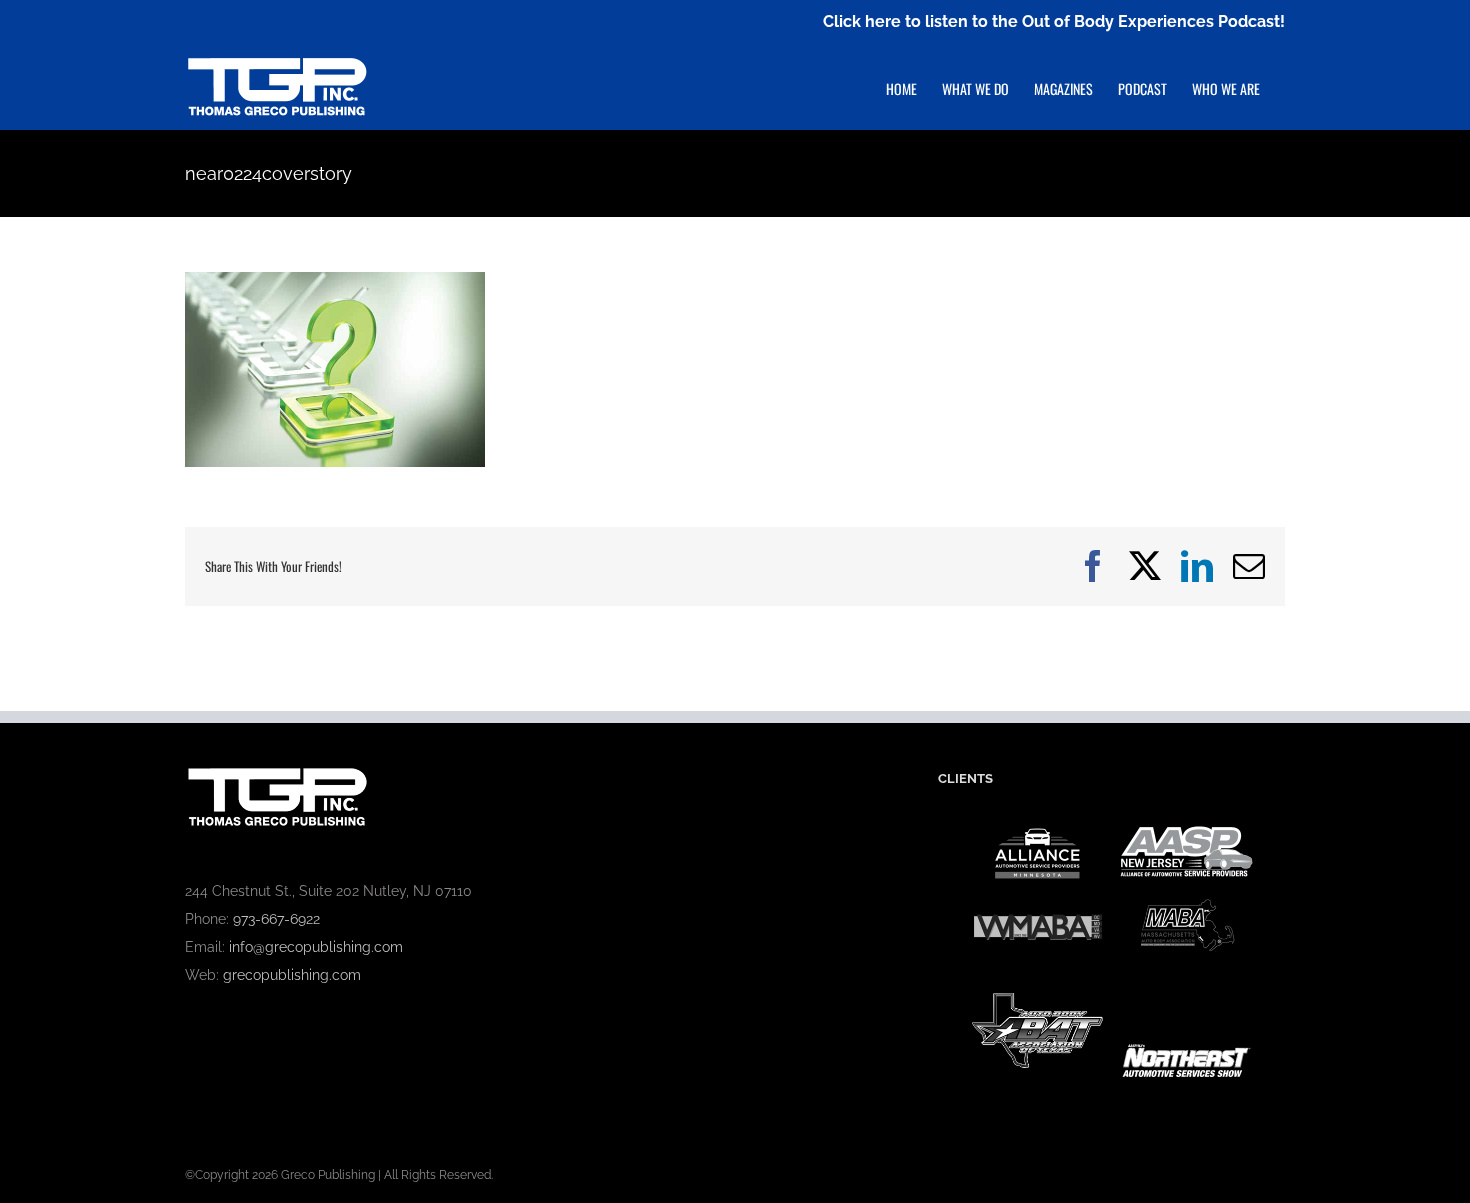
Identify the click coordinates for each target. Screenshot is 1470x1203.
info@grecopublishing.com (316, 947)
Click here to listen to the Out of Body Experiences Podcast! (1054, 21)
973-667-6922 (276, 919)
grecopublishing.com (292, 975)
